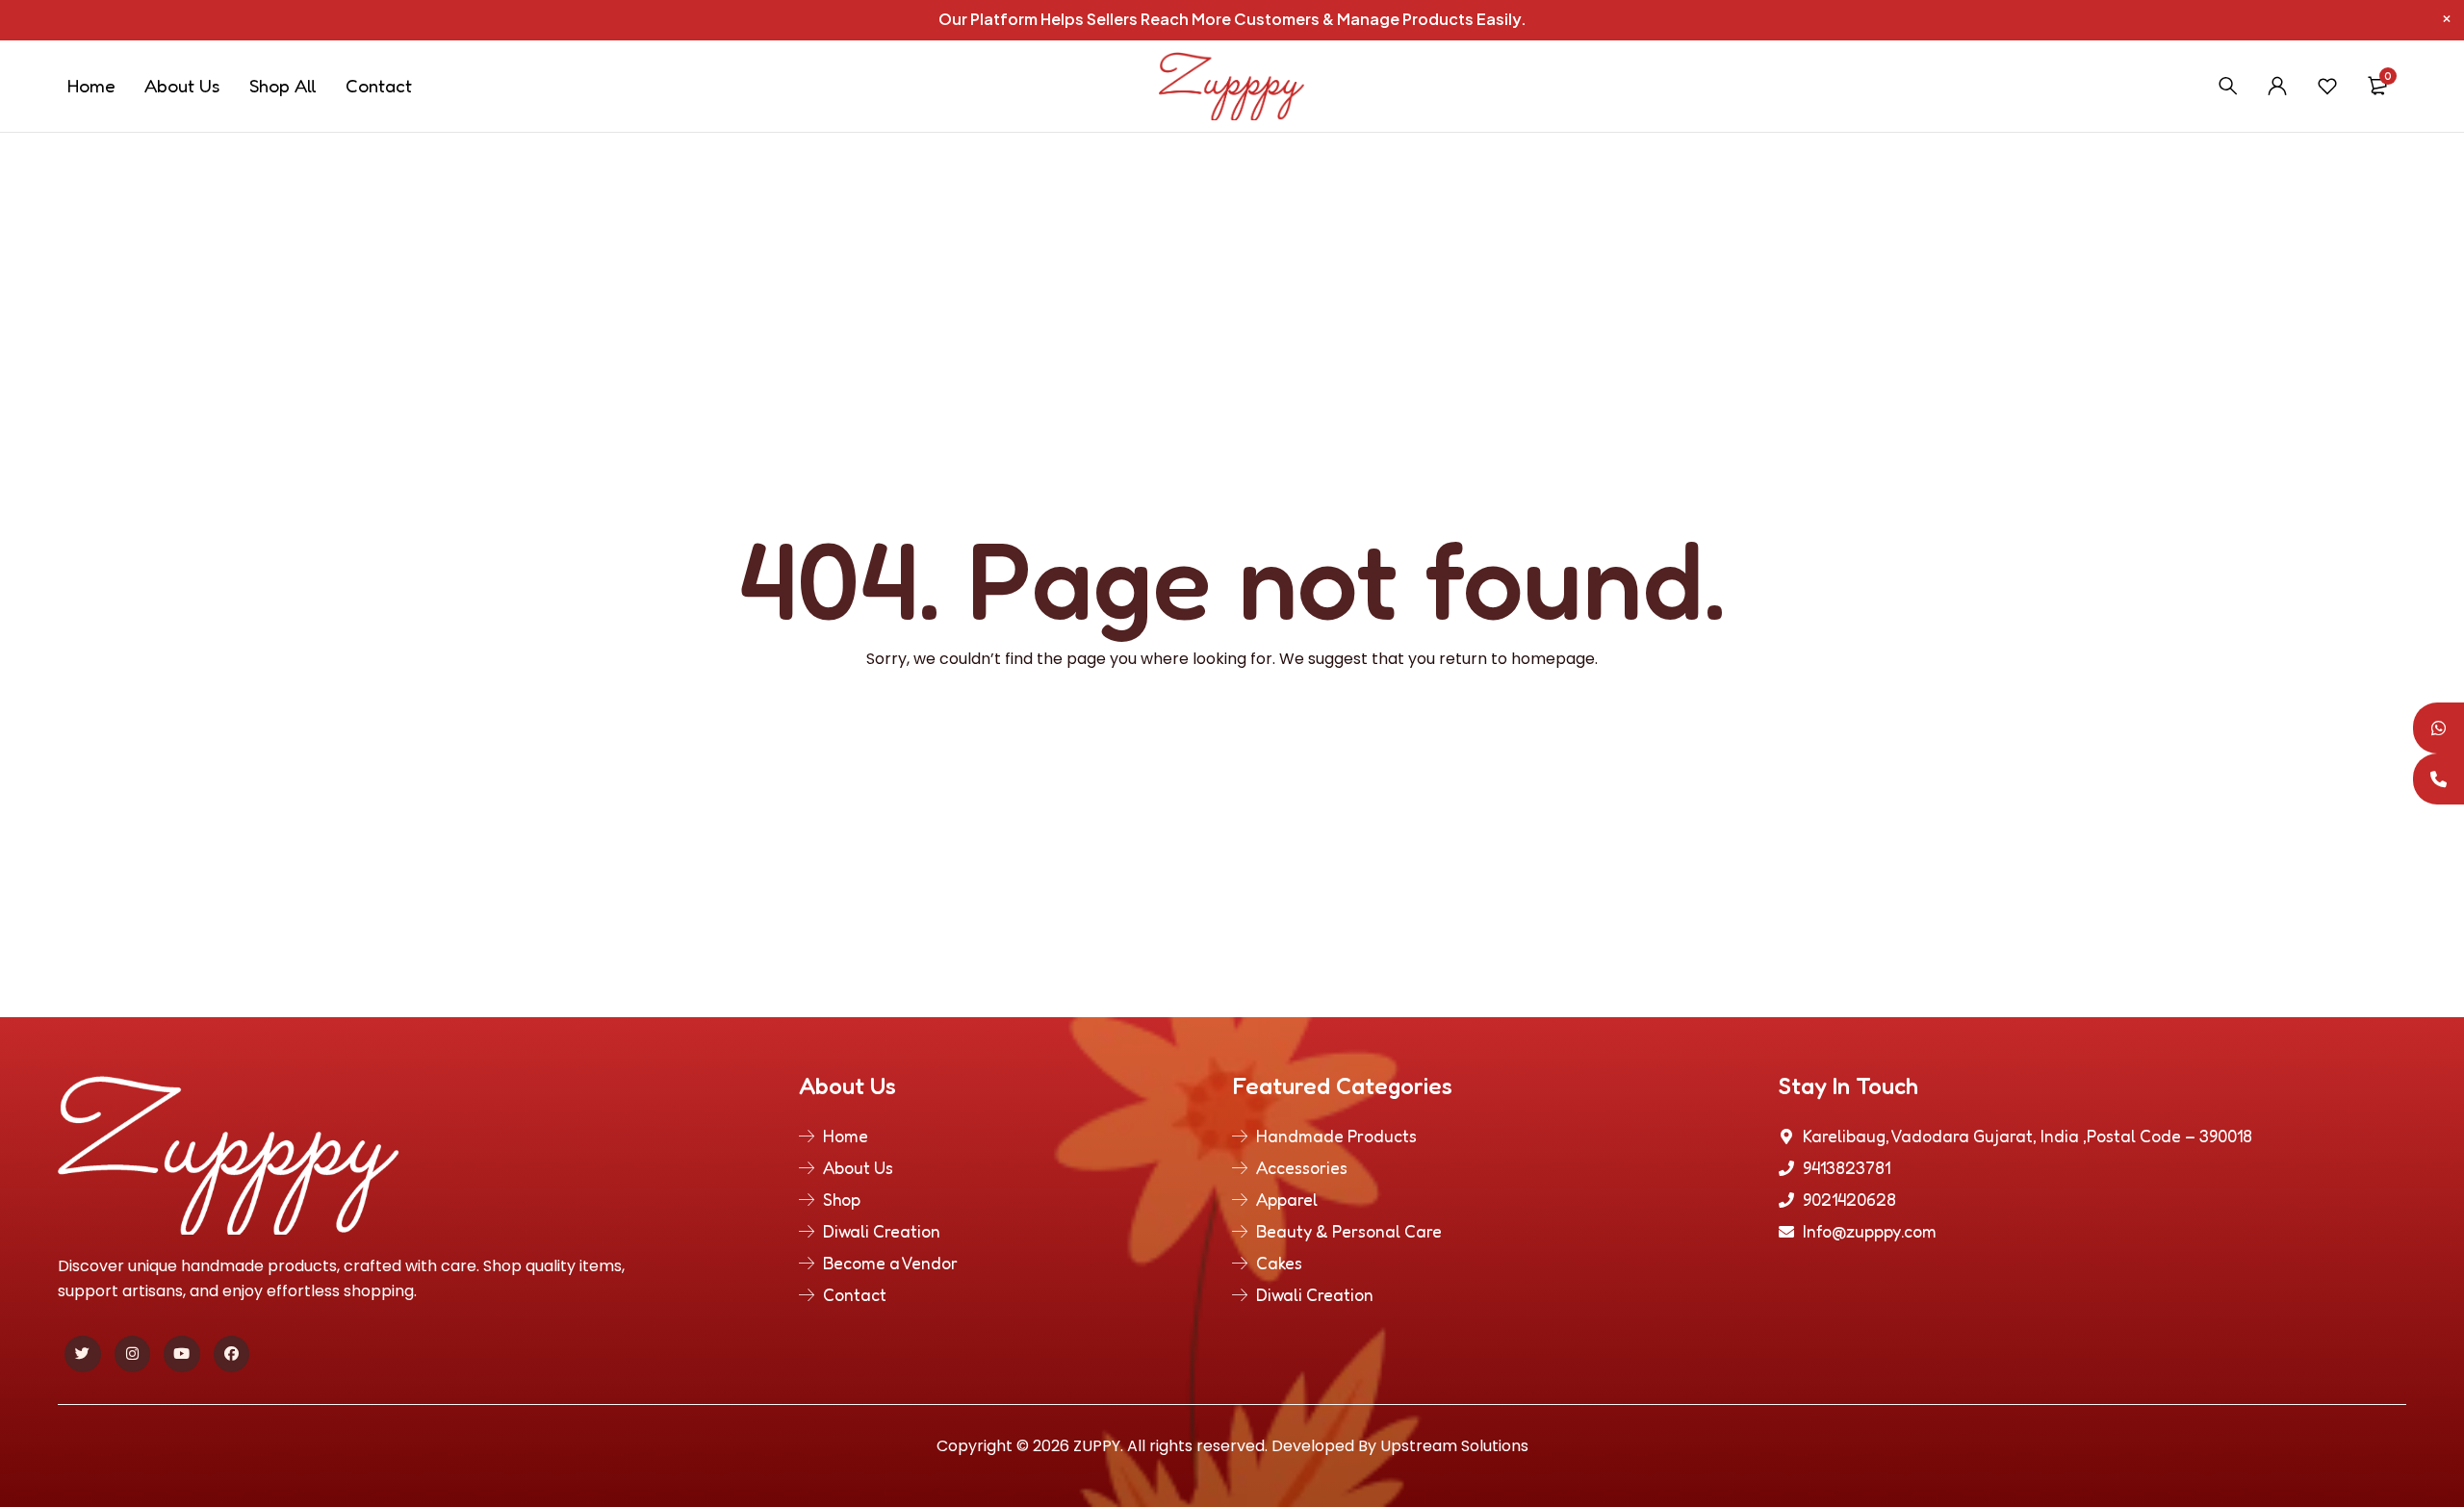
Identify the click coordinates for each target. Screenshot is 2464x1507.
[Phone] (2438, 779)
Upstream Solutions (1454, 1446)
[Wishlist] (2327, 86)
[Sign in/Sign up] (2277, 86)
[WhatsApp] (2438, 728)
